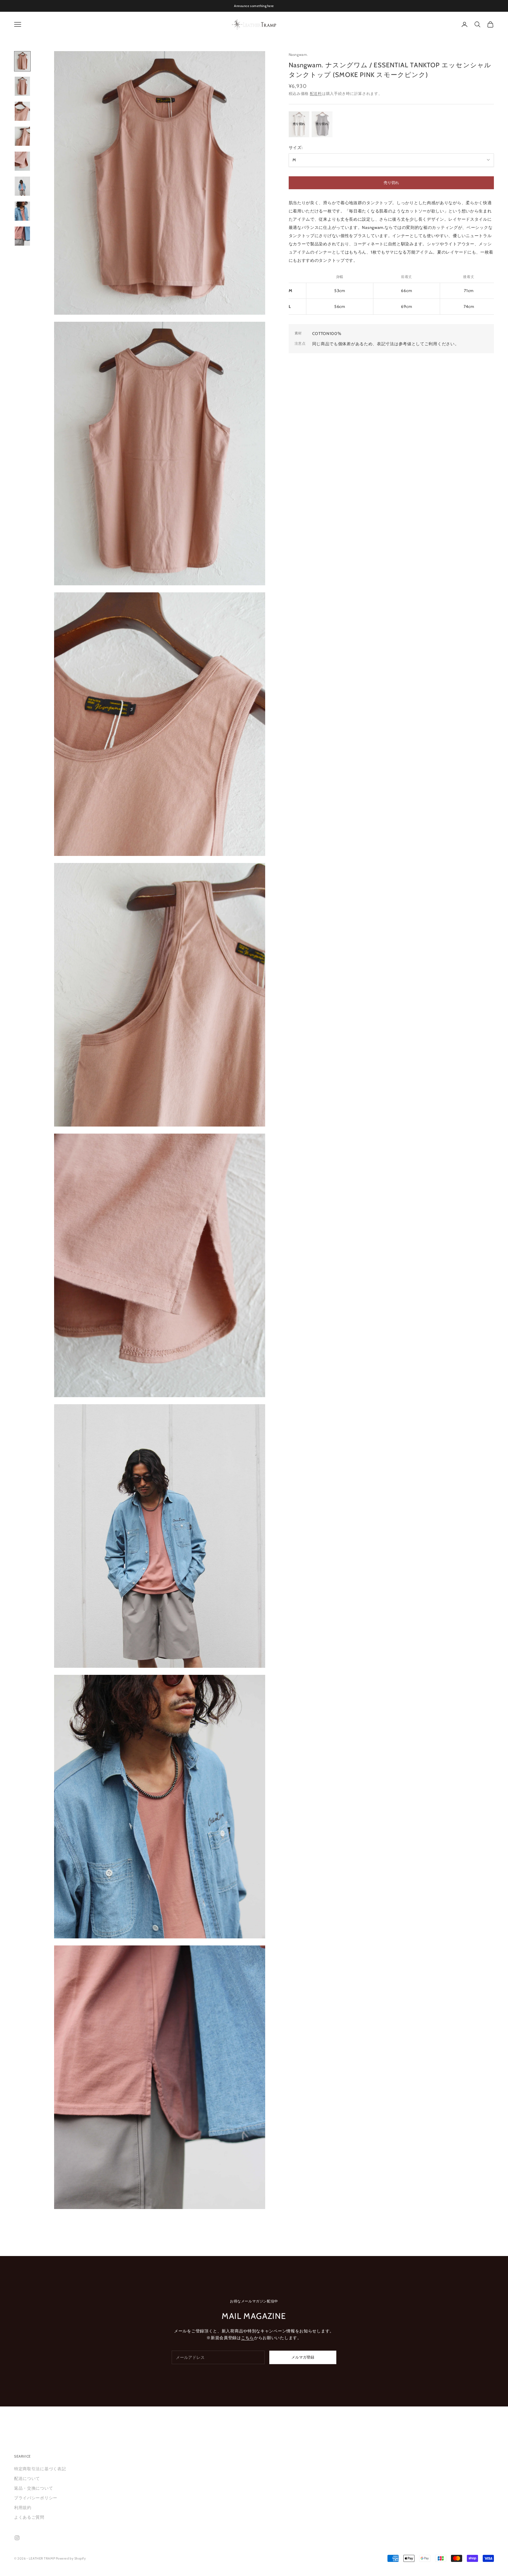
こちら (248, 2338)
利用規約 (23, 2508)
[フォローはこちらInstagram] (17, 2538)
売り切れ (391, 182)
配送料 (316, 93)
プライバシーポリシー (36, 2498)
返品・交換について (34, 2488)
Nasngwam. (298, 55)
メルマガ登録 (303, 2357)
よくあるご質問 (29, 2517)
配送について (27, 2478)
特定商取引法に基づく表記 (40, 2469)
